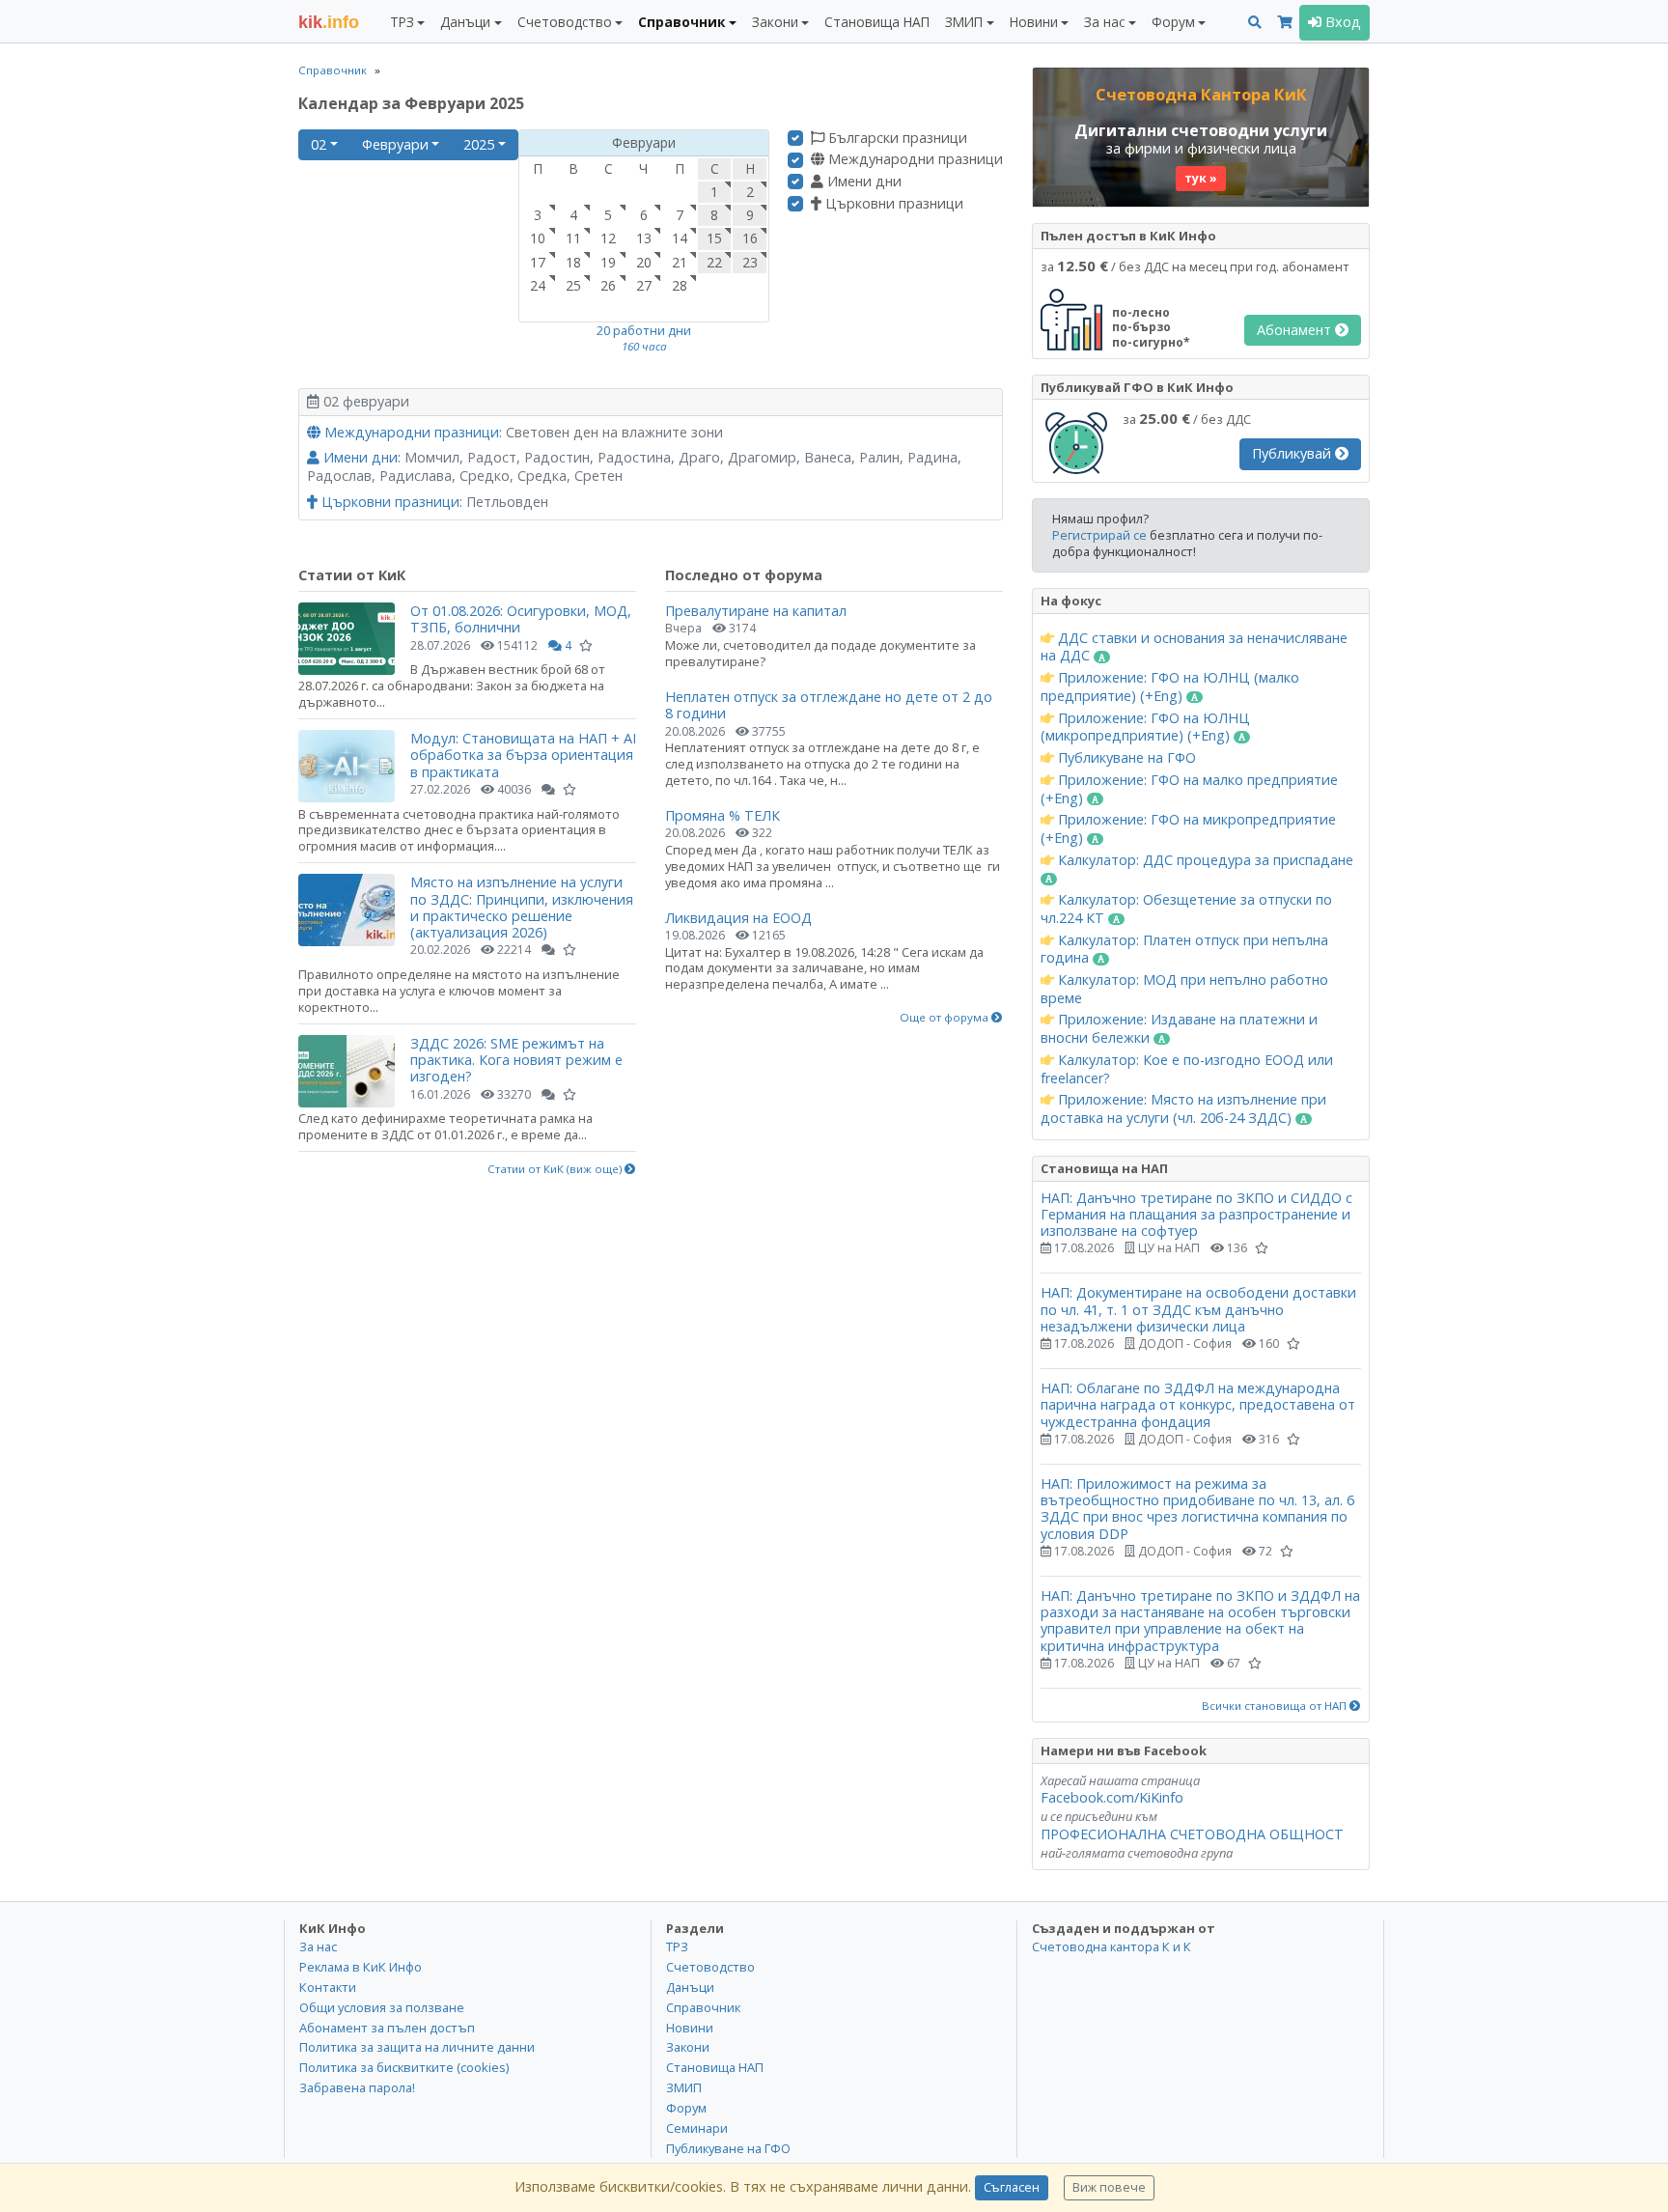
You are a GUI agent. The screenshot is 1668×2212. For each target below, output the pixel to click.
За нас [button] (1104, 22)
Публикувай (1293, 453)
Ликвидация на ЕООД (738, 918)
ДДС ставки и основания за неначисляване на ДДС (1194, 647)
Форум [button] (1173, 22)
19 (608, 262)
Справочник (333, 70)
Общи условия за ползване (382, 2007)
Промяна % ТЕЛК (723, 815)
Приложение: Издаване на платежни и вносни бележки (1179, 1029)
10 (538, 238)
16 (750, 238)
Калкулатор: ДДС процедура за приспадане (1204, 860)
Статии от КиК (352, 575)
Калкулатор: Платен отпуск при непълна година (1184, 950)
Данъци (690, 1987)
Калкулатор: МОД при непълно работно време (1184, 989)
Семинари (697, 2128)
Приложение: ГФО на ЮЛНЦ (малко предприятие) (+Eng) (1170, 687)
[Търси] (1255, 23)
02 (319, 144)
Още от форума (945, 1018)
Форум (686, 2108)
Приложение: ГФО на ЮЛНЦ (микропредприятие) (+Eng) (1145, 728)
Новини (690, 2028)
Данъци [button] (465, 22)
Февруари (395, 144)
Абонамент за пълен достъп (387, 2028)
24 (538, 285)
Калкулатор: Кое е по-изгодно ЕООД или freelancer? (1187, 1069)
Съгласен (1012, 2187)
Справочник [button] (681, 22)
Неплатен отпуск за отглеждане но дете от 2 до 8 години (829, 705)
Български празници (896, 138)
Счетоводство (710, 1967)
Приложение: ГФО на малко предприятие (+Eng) (1189, 789)
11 (573, 238)
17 (538, 262)
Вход (1341, 22)
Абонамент (1296, 330)
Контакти (328, 1987)
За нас (318, 1946)
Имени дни (862, 182)
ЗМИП (684, 2087)
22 (714, 262)
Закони (688, 2047)
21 (680, 262)
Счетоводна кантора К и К (1112, 1946)
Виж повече (1109, 2187)
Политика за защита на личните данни (417, 2047)
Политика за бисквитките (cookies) (404, 2067)
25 (573, 285)
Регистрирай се (1099, 535)
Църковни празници (892, 204)
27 (644, 285)
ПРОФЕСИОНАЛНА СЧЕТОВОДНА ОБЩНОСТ (1192, 1834)
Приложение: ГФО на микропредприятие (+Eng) (1188, 829)
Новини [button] (1034, 22)
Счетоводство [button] (565, 22)
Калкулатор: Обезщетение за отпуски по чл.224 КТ (1186, 909)
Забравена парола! (357, 2087)
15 (714, 238)
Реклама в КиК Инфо (361, 1967)
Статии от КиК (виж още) (556, 1169)
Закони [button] (775, 22)
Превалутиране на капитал (756, 611)
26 (608, 285)
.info (329, 22)
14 (680, 238)
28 (680, 285)
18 (573, 262)
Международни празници (914, 159)
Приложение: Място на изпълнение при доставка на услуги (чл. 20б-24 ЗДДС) (1183, 1109)
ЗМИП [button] (964, 22)
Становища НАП (877, 22)
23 (750, 262)
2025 (479, 144)
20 (644, 262)
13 (644, 238)
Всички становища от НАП (1276, 1706)
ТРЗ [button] (402, 22)
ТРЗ (677, 1946)
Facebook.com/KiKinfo (1112, 1797)
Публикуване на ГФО (1125, 758)
